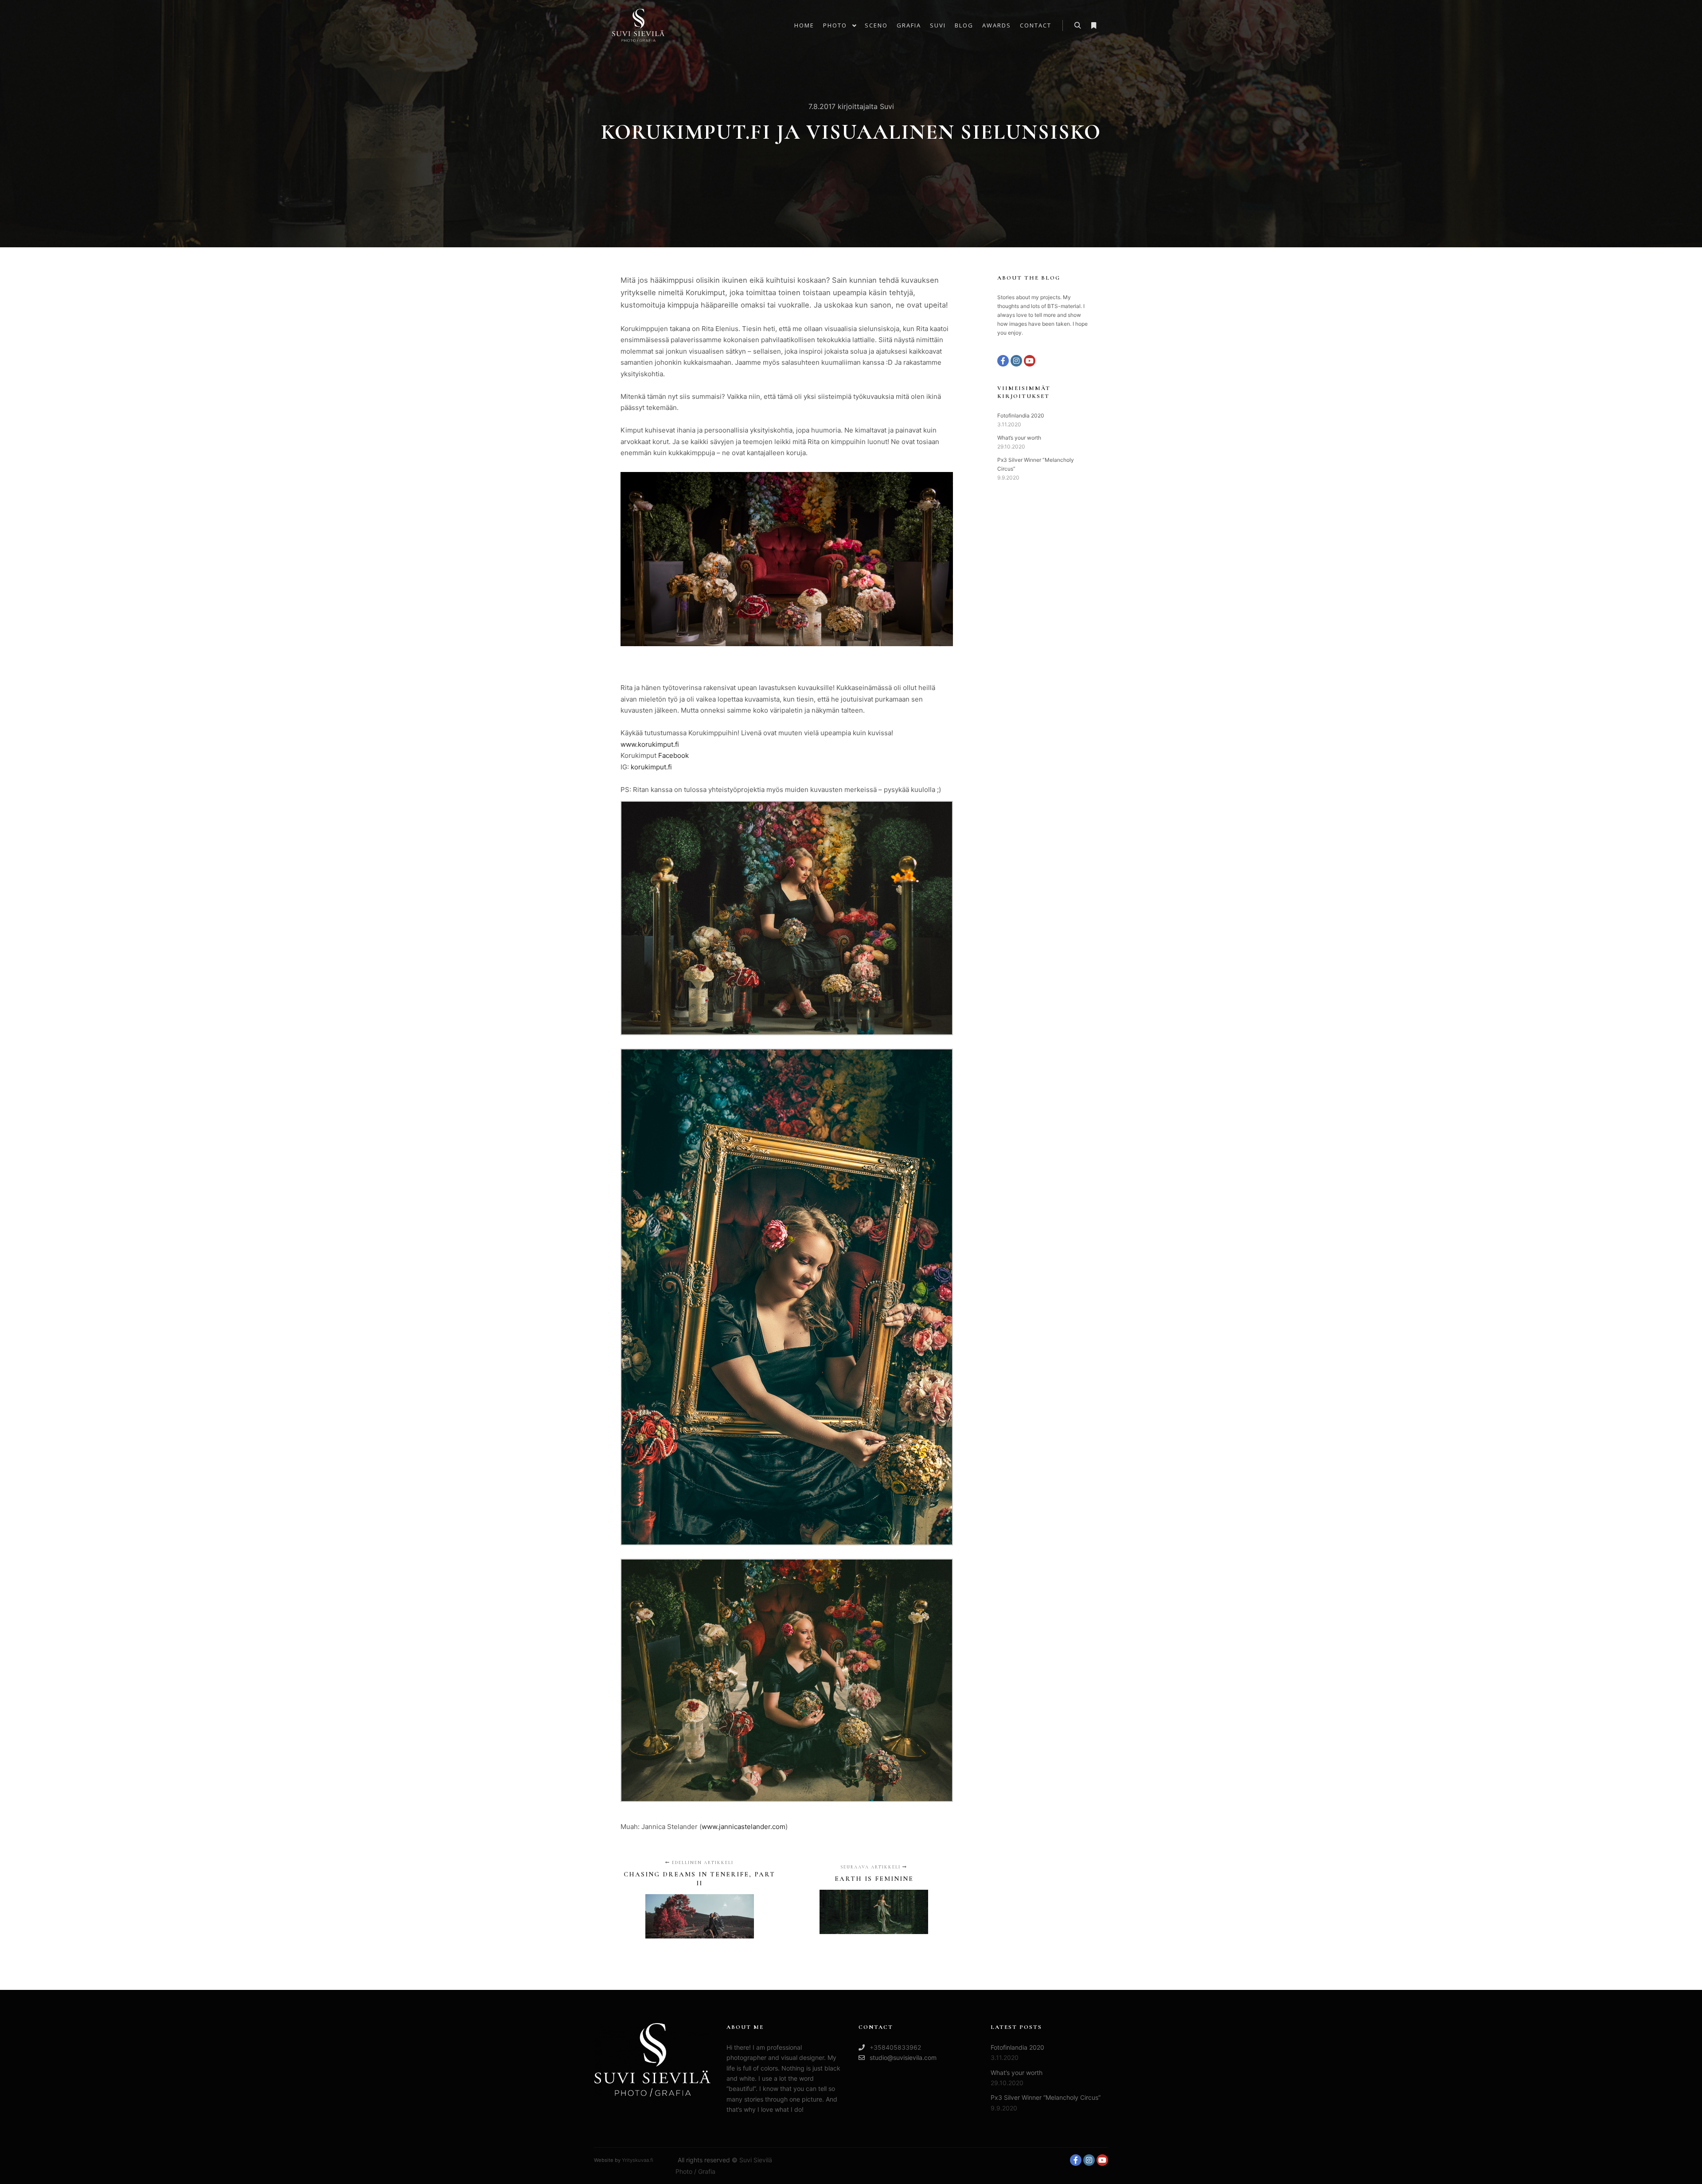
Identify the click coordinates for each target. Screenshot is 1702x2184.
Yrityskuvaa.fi (638, 2160)
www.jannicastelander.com (744, 1827)
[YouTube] (1030, 361)
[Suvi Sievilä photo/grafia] (638, 25)
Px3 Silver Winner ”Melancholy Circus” (1046, 2097)
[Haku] (1077, 26)
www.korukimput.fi (650, 744)
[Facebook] (1003, 361)
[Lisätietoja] (1093, 26)
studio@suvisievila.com (903, 2057)
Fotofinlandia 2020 (1021, 415)
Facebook (673, 755)
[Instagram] (1016, 361)
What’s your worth (1019, 438)
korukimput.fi (651, 767)
